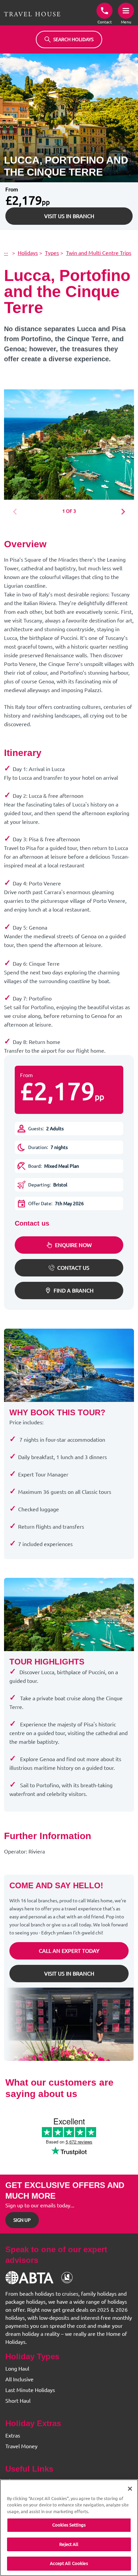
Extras (13, 2436)
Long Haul (17, 2369)
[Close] (130, 2489)
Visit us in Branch (69, 216)
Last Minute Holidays (30, 2390)
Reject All (69, 2544)
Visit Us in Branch (69, 1974)
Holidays (28, 253)
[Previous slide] (17, 512)
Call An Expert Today (69, 1951)
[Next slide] (121, 512)
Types (52, 253)
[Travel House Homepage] (32, 14)
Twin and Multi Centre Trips (99, 253)
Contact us (73, 1268)
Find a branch (74, 1291)
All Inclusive (19, 2379)
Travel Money (21, 2446)
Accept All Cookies (69, 2563)
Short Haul (18, 2401)
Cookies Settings (69, 2525)
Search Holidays (73, 39)
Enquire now (73, 1245)
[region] (69, 2528)
